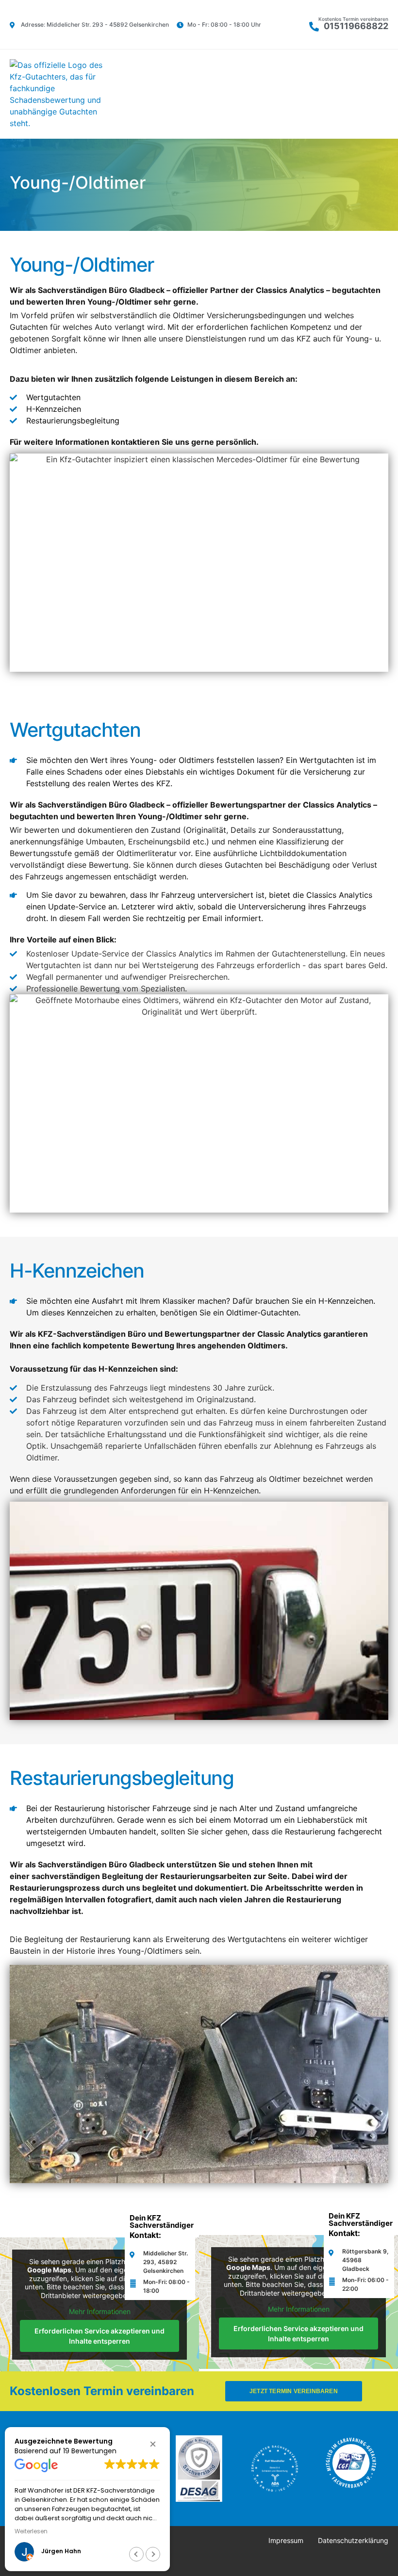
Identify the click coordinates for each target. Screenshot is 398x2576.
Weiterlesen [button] (31, 2531)
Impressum (286, 2540)
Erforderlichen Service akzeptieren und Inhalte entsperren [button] (99, 2336)
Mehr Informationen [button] (100, 2311)
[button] (385, 94)
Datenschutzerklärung (353, 2540)
